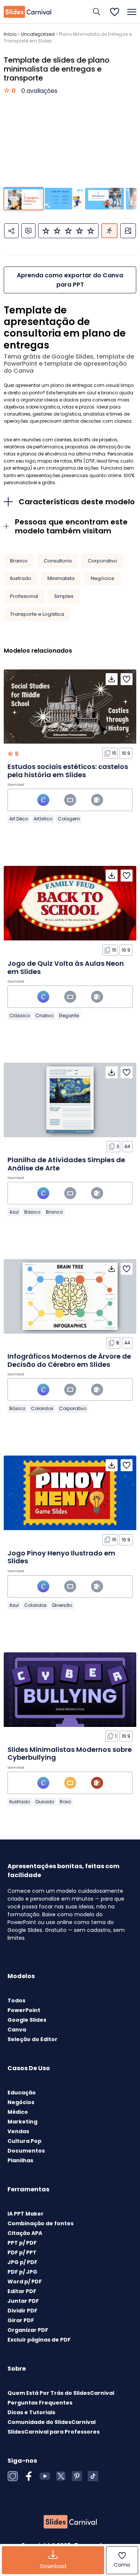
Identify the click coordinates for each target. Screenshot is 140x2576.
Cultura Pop (24, 2141)
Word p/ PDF (25, 2282)
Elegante (69, 1016)
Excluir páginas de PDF (39, 2340)
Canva (17, 2030)
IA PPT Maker (26, 2214)
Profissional (24, 596)
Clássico (20, 1016)
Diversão (62, 1605)
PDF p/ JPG (22, 2272)
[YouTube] (45, 2476)
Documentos (26, 2151)
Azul (14, 1212)
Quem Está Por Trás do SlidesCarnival (61, 2393)
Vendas (18, 2131)
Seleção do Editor (32, 2039)
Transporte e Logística (37, 614)
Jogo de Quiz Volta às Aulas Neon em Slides (66, 967)
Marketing (22, 2122)
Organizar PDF (28, 2330)
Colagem (69, 819)
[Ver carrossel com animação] (109, 231)
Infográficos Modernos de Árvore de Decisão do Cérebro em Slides (69, 1360)
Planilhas (20, 2160)
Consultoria (58, 561)
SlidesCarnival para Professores (54, 2432)
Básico (32, 1212)
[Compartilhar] (11, 231)
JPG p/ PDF (22, 2262)
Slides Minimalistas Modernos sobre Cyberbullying (70, 1754)
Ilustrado (21, 578)
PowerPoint (24, 2010)
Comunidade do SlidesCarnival (52, 2422)
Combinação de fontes (41, 2223)
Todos (16, 2000)
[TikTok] (93, 2476)
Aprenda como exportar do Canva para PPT (70, 280)
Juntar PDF (23, 2301)
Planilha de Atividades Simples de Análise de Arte (66, 1164)
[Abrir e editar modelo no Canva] (43, 800)
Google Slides (27, 2020)
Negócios (102, 578)
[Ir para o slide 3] (104, 199)
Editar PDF (22, 2291)
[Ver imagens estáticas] (128, 231)
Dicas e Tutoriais (31, 2412)
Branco (19, 561)
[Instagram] (13, 2476)
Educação (22, 2093)
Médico (18, 2112)
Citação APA (25, 2233)
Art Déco (19, 819)
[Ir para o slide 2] (64, 199)
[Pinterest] (77, 2476)
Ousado (45, 1802)
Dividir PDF (22, 2311)
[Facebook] (29, 2476)
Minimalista (61, 578)
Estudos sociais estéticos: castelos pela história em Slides (68, 771)
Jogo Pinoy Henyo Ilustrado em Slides (61, 1557)
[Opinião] (28, 231)
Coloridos (42, 1408)
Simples (64, 596)
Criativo (44, 1016)
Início (10, 34)
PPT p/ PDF (22, 2243)
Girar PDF (21, 2320)
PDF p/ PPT (22, 2252)
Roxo (65, 1802)
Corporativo (102, 561)
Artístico (43, 819)
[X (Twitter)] (61, 2476)
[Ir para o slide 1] (23, 199)
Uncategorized (38, 34)
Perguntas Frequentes (40, 2403)
